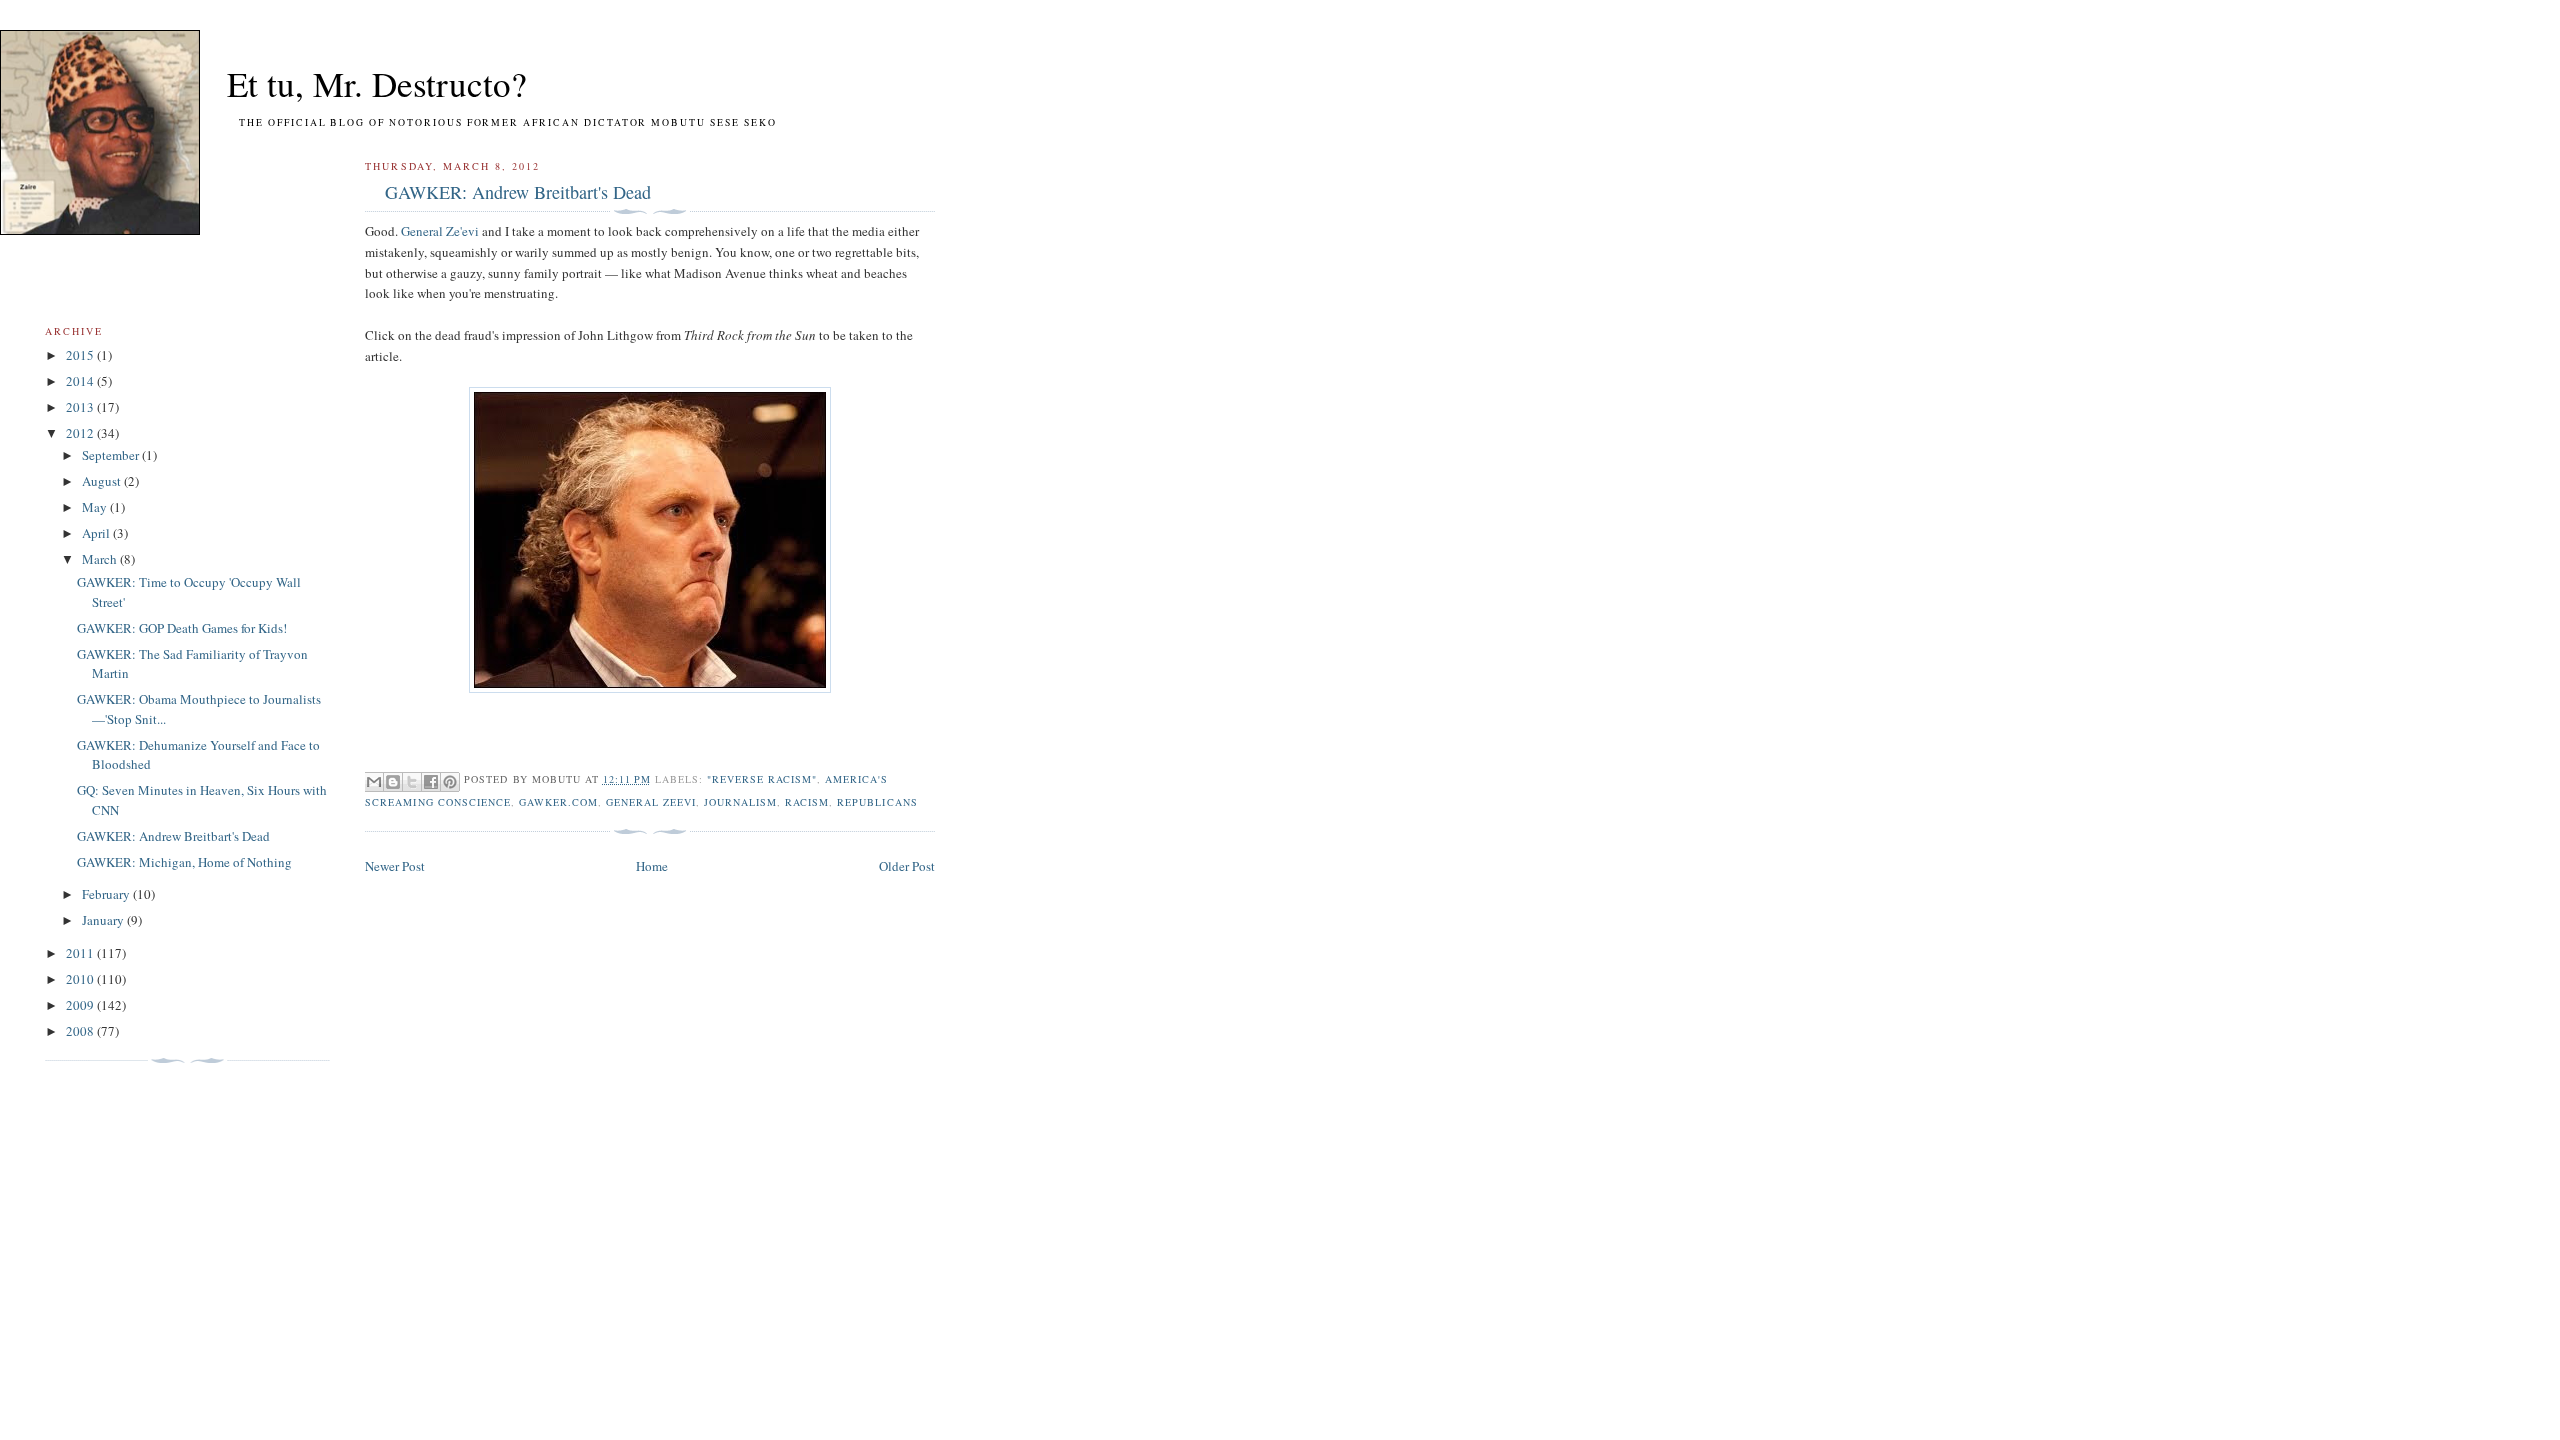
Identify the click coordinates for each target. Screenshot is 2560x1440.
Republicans (877, 802)
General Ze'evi (440, 231)
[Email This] (374, 782)
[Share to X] (412, 782)
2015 (81, 355)
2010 (81, 979)
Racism (807, 802)
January (104, 920)
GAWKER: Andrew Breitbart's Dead (518, 192)
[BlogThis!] (393, 782)
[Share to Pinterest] (450, 782)
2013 (81, 407)
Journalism (740, 802)
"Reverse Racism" (762, 779)
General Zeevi (651, 802)
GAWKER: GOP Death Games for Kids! (182, 628)
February (107, 894)
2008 (81, 1031)
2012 (81, 433)
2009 (81, 1005)
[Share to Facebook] (431, 782)
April (97, 533)
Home (652, 866)
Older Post (907, 866)
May (96, 507)
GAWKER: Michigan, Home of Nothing (184, 862)
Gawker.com (558, 802)
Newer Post (395, 866)
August (103, 481)
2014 (81, 381)
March (101, 559)
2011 (81, 953)
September (112, 455)
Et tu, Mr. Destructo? (341, 83)
